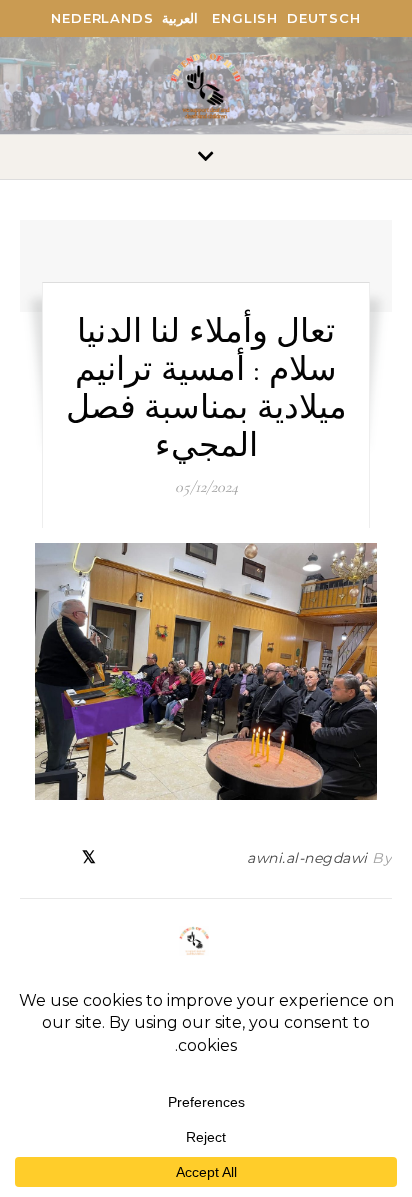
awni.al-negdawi (307, 858)
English (245, 18)
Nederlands (102, 18)
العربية (180, 18)
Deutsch (324, 18)
